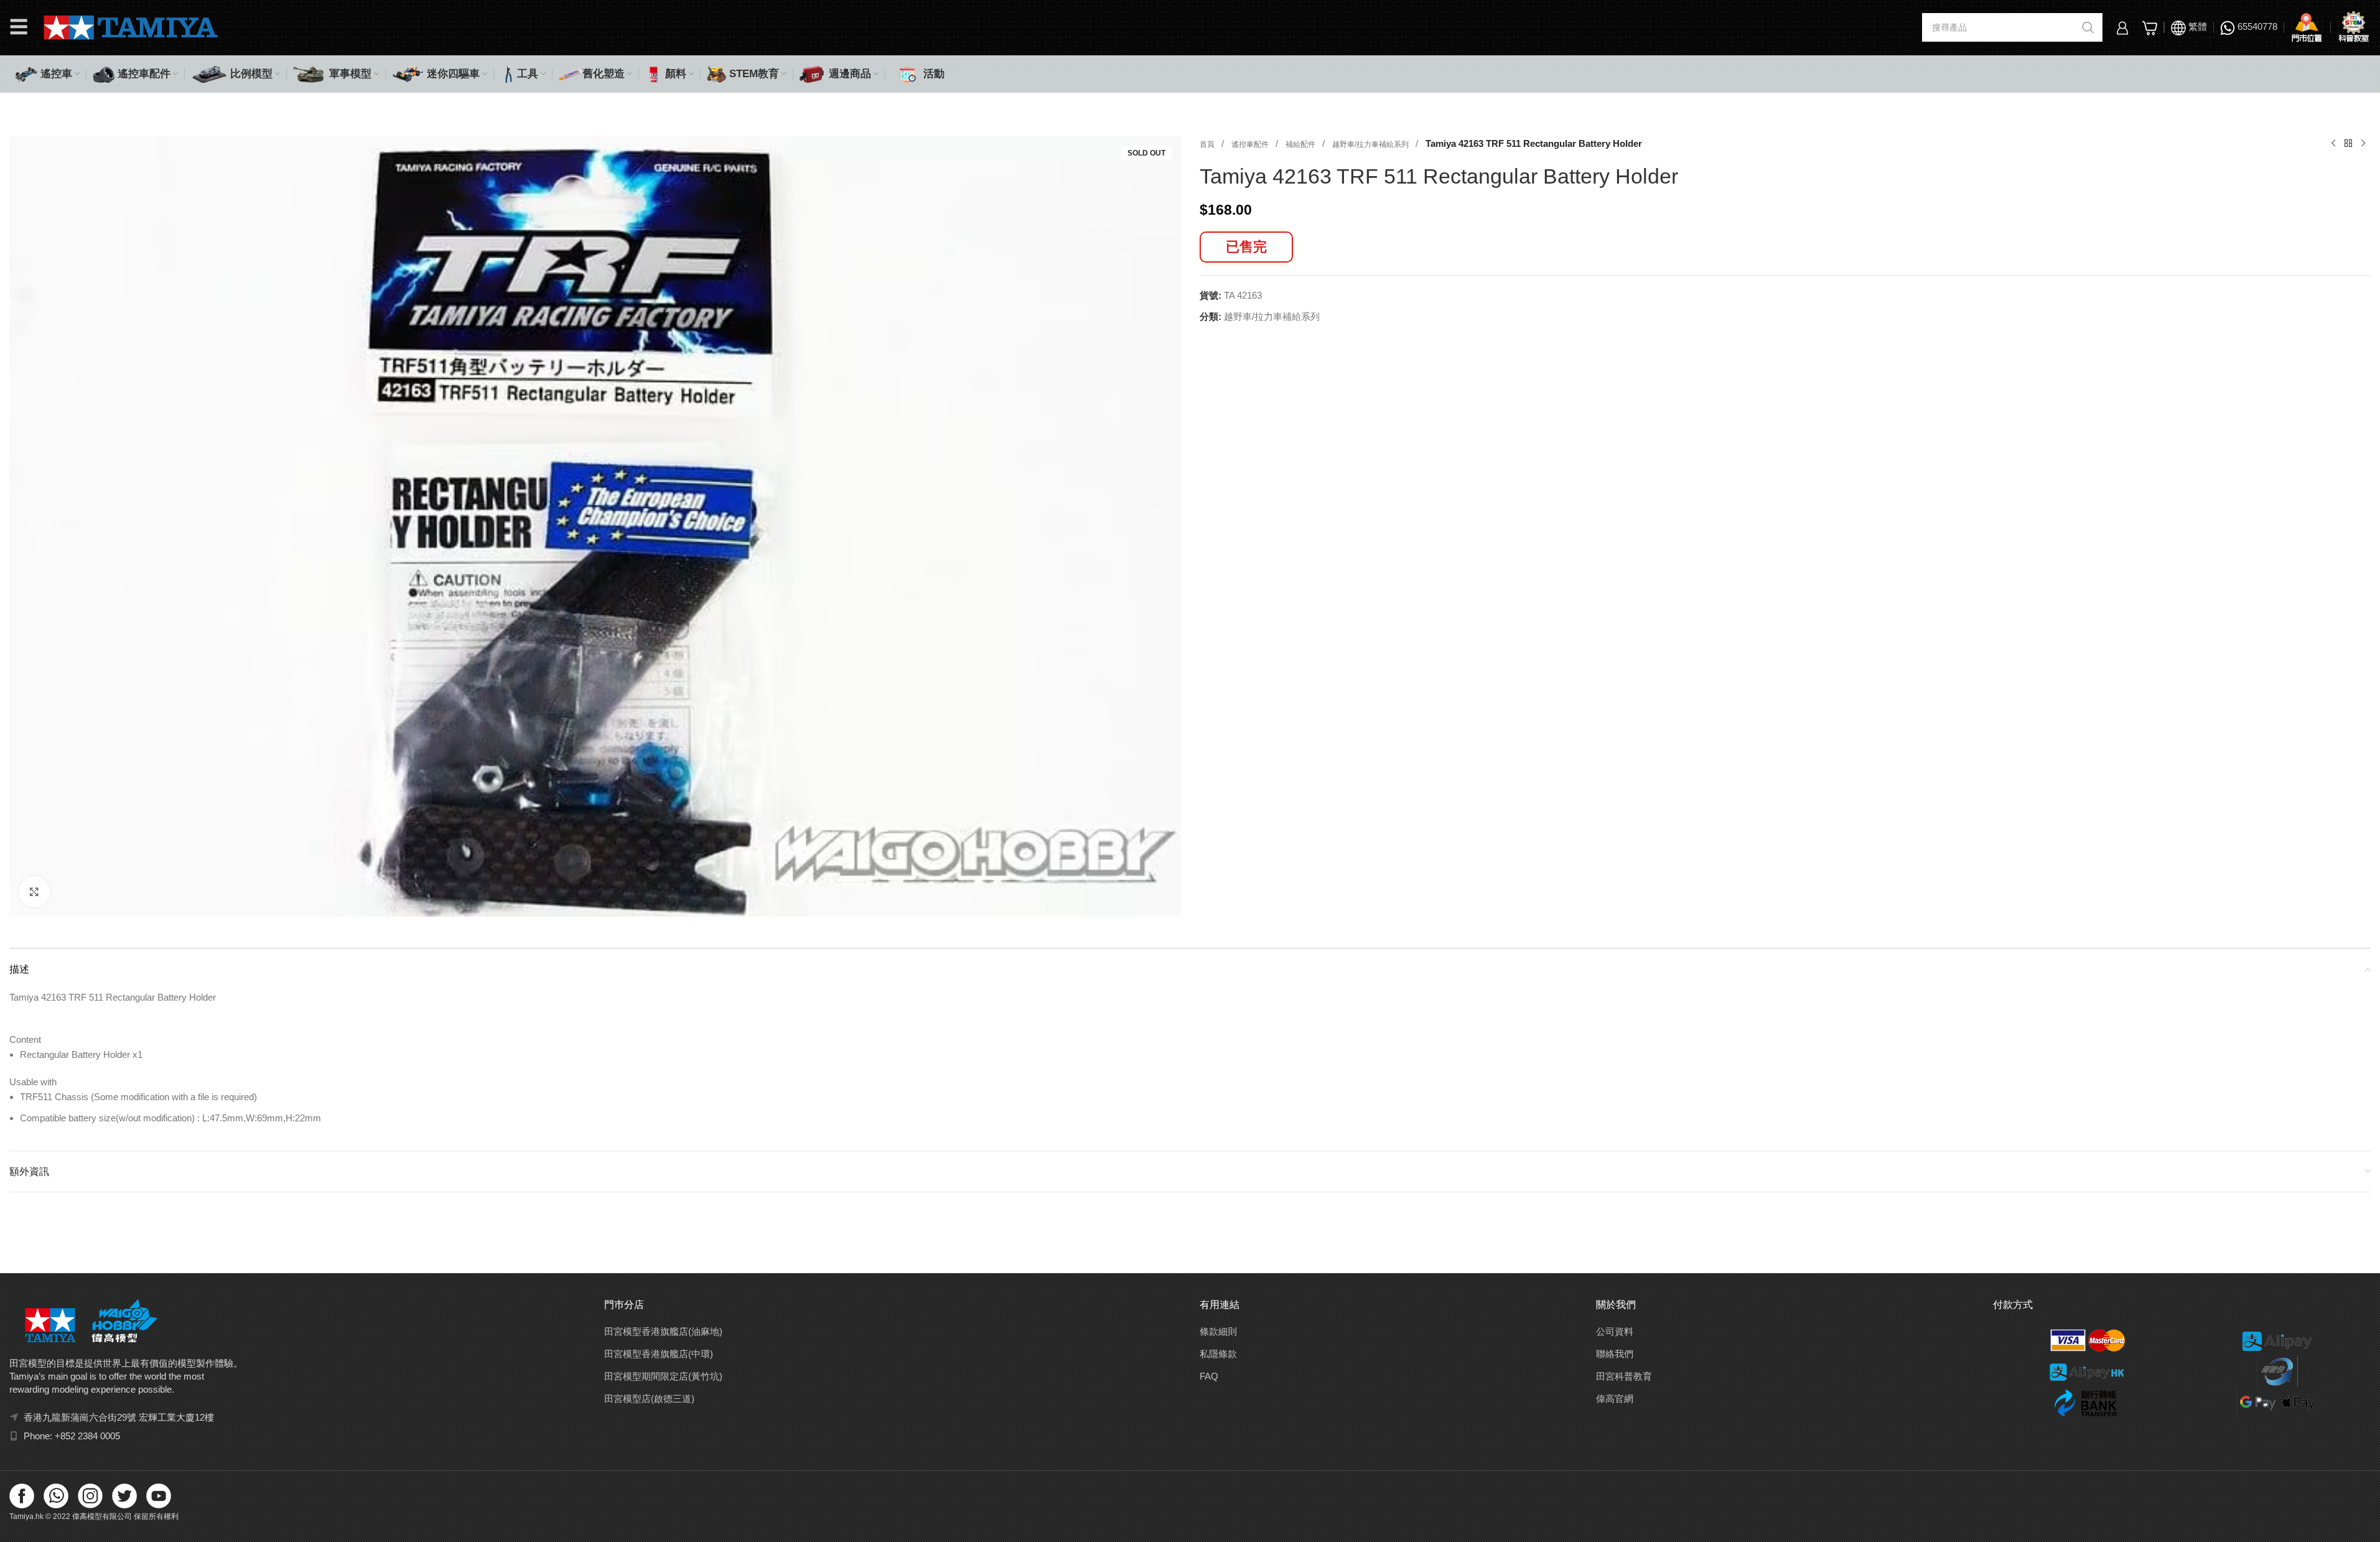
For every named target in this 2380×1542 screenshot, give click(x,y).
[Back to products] (2348, 144)
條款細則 (1218, 1331)
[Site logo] (131, 26)
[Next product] (2363, 144)
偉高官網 (1615, 1399)
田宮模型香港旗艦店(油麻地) (663, 1331)
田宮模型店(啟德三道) (649, 1399)
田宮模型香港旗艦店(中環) (659, 1354)
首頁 (1208, 144)
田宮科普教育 (1624, 1376)
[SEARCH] (2088, 27)
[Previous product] (2333, 144)
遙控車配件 (1251, 144)
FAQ (1209, 1376)
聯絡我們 (1615, 1354)
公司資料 (1615, 1331)
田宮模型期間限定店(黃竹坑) (663, 1376)
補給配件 (1301, 144)
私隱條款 (1218, 1354)
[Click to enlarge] (34, 892)
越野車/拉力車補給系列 (1371, 144)
